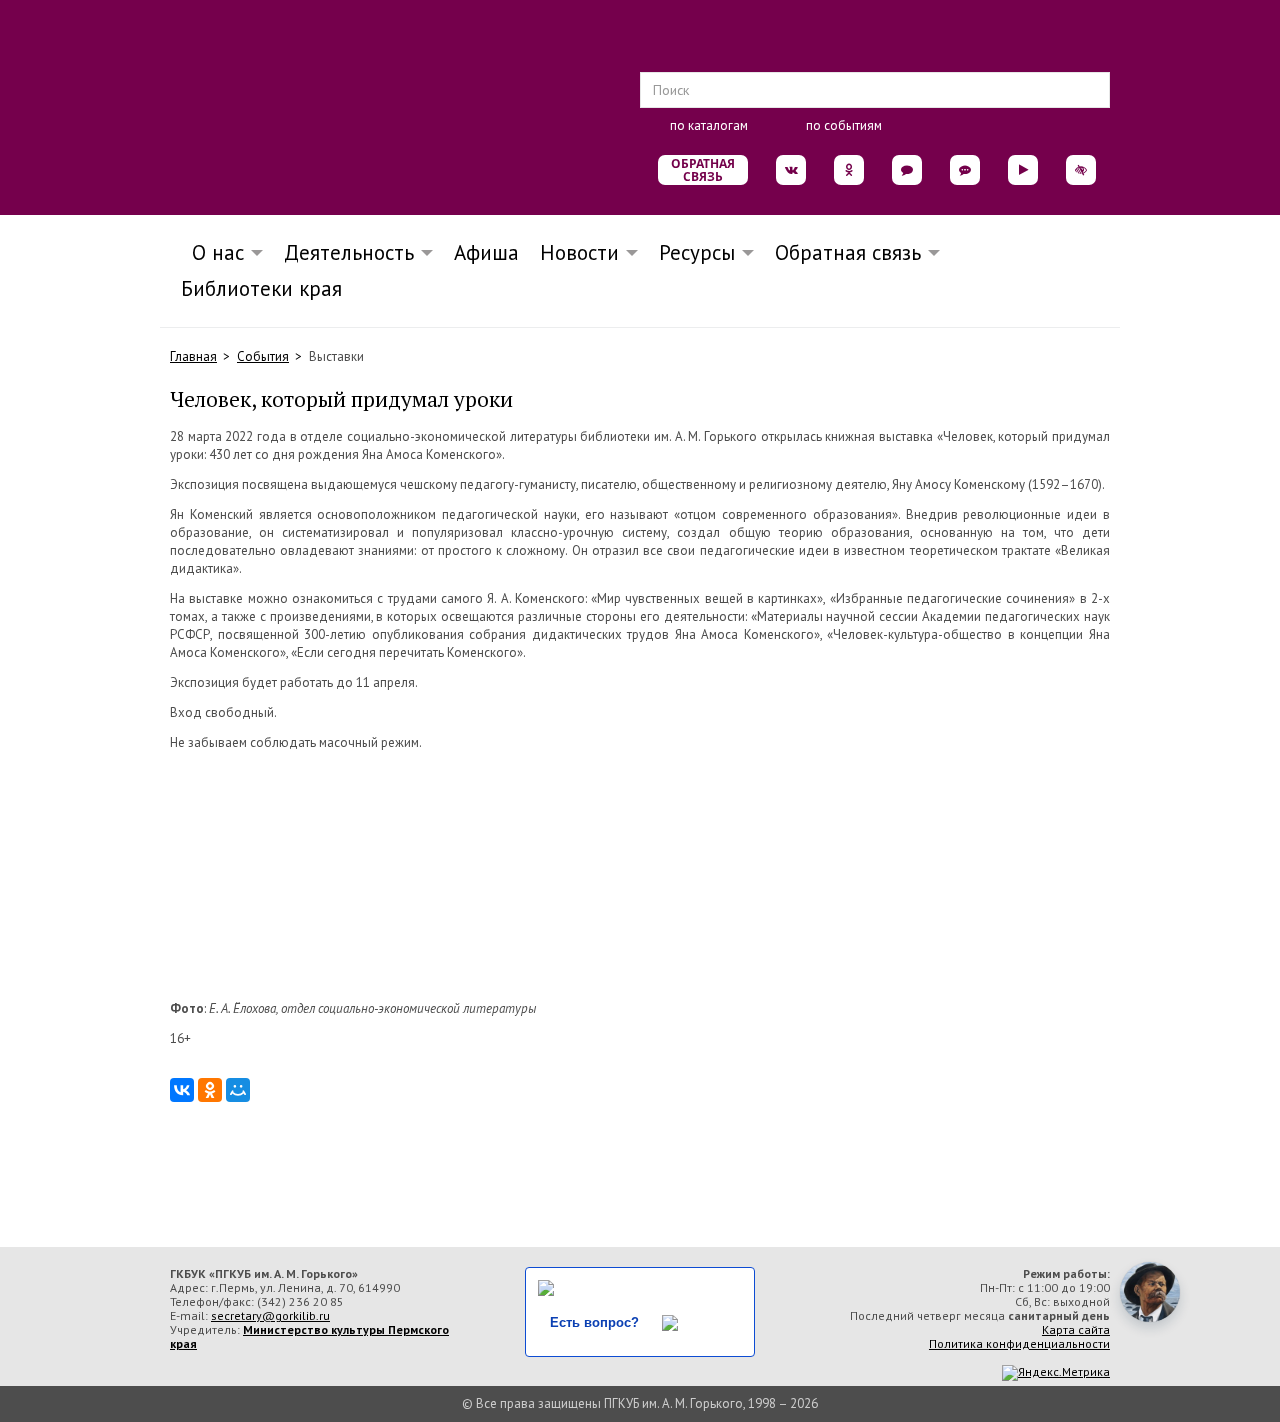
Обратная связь (703, 170)
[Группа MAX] (907, 170)
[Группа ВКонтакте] (791, 170)
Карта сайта (1076, 1329)
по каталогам (709, 125)
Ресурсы (697, 252)
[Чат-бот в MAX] (965, 170)
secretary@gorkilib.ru (270, 1315)
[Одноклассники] (210, 1090)
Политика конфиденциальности (1019, 1343)
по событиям (844, 125)
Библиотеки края (261, 288)
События (263, 356)
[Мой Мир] (238, 1090)
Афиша (486, 252)
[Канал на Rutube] (1023, 170)
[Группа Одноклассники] (849, 170)
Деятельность (349, 252)
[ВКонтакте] (182, 1090)
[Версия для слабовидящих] (1081, 170)
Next (1120, 876)
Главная (193, 356)
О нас (212, 252)
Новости (579, 252)
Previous (160, 876)
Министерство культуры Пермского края (309, 1336)
